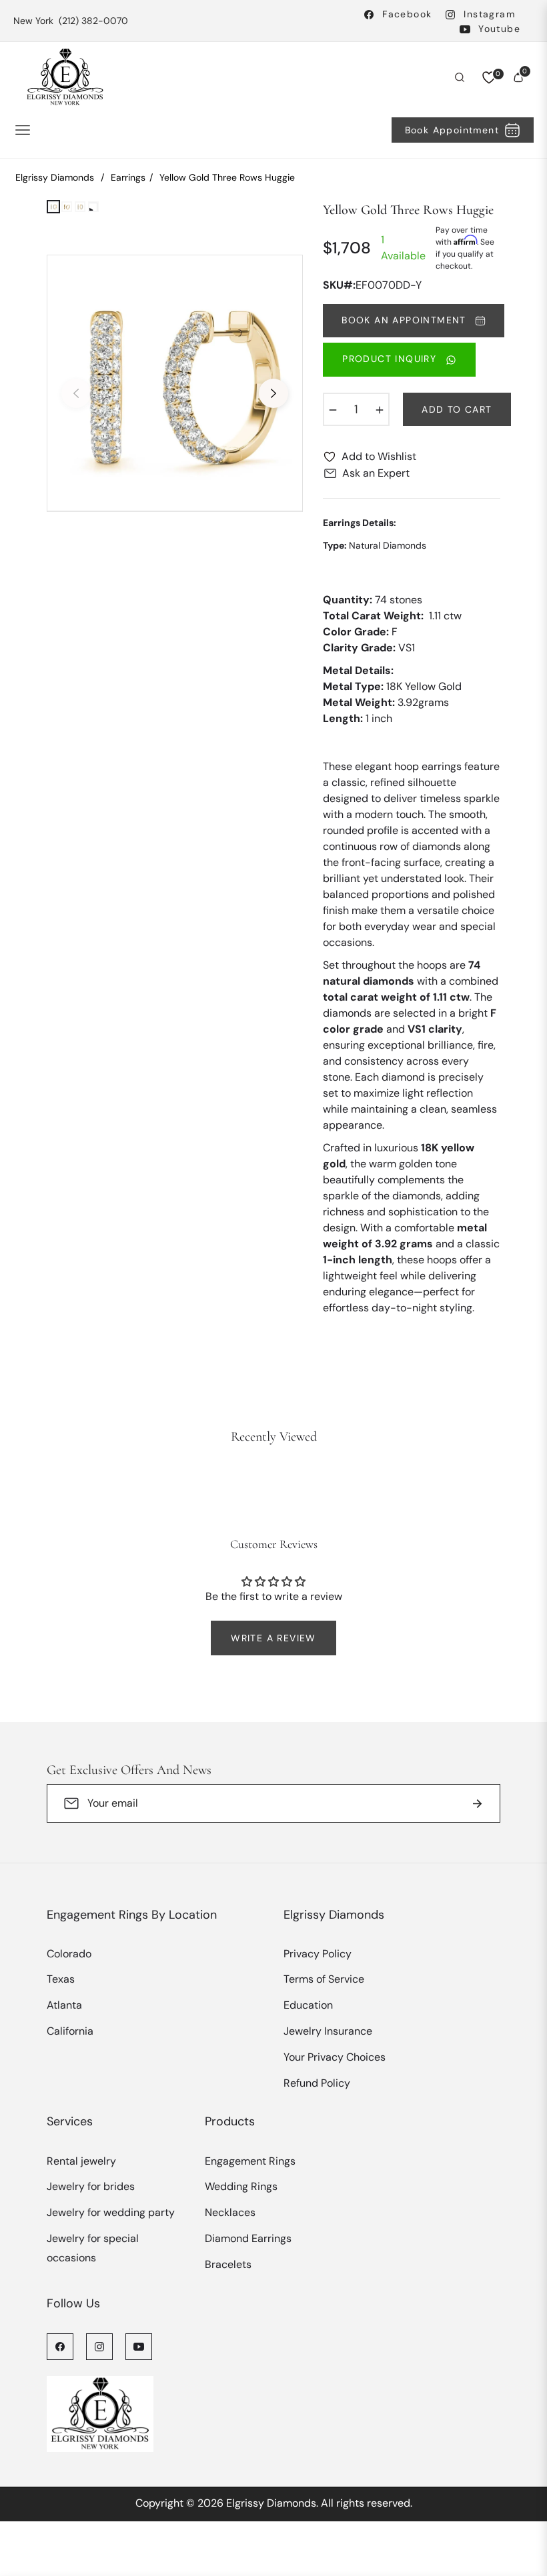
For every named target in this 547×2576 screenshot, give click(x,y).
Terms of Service (324, 1979)
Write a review (273, 1638)
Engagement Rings (250, 2161)
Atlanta (64, 2005)
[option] (175, 383)
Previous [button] (76, 393)
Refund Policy (317, 2083)
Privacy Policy (318, 1954)
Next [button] (273, 393)
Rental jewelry (81, 2161)
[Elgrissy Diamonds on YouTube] (139, 2346)
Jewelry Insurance (328, 2031)
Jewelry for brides (91, 2186)
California (70, 2031)
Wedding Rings (241, 2186)
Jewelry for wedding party (111, 2212)
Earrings (128, 177)
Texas (61, 1979)
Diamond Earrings (248, 2238)
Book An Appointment (406, 320)
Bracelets (228, 2264)
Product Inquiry (391, 359)
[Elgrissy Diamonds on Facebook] (60, 2346)
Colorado (69, 1954)
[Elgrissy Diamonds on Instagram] (99, 2346)
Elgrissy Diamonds (55, 177)
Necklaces (230, 2212)
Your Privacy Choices (335, 2057)
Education (308, 2005)
